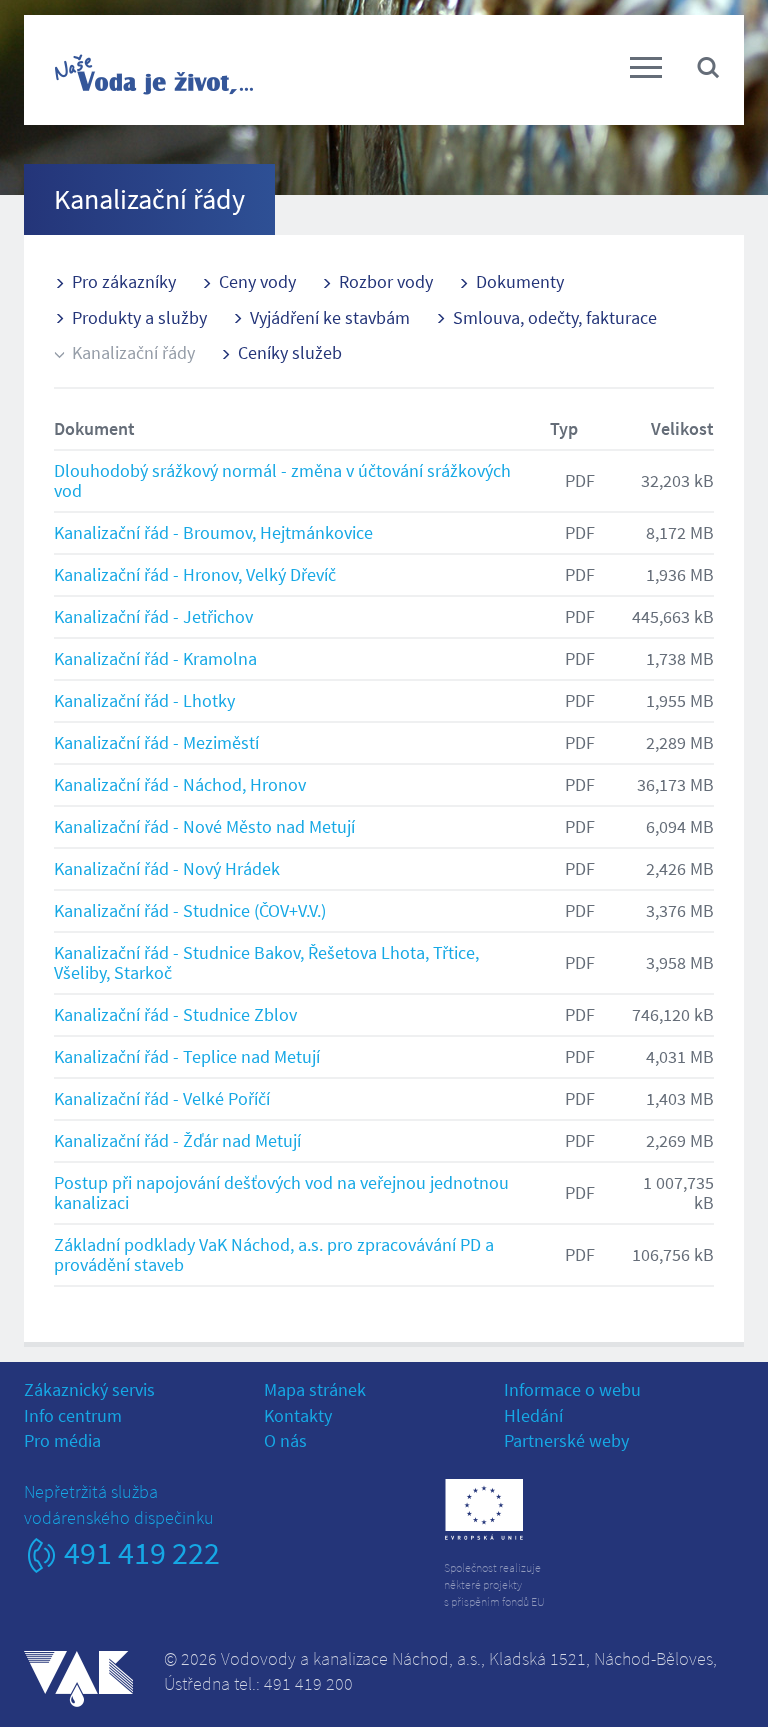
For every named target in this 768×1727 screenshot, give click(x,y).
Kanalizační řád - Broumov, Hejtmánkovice (213, 532)
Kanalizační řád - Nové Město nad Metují (204, 826)
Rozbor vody (386, 281)
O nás (285, 1440)
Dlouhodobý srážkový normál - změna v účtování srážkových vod (282, 480)
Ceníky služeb (290, 352)
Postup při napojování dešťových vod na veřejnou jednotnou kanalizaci (281, 1192)
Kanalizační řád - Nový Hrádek (167, 868)
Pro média (62, 1440)
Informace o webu (572, 1389)
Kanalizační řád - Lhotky (144, 700)
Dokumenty (520, 281)
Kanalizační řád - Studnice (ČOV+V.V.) (190, 910)
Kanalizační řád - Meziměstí (156, 742)
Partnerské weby (566, 1440)
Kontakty (298, 1415)
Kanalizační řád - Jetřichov (153, 616)
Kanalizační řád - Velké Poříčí (162, 1098)
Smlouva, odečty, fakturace (555, 317)
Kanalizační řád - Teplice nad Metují (187, 1056)
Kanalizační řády (133, 352)
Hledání (533, 1415)
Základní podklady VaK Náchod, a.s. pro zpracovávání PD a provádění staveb (274, 1254)
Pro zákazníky (124, 281)
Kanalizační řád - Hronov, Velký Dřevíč (195, 574)
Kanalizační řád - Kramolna (155, 658)
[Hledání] (708, 66)
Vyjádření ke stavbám (330, 317)
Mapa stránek (315, 1389)
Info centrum (73, 1415)
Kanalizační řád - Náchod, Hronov (180, 784)
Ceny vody (257, 281)
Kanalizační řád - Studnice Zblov (175, 1014)
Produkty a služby (139, 317)
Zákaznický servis (89, 1389)
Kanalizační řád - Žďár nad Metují (177, 1140)
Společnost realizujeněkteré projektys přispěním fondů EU (494, 1584)
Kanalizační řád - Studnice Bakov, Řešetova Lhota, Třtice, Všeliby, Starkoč (266, 962)
